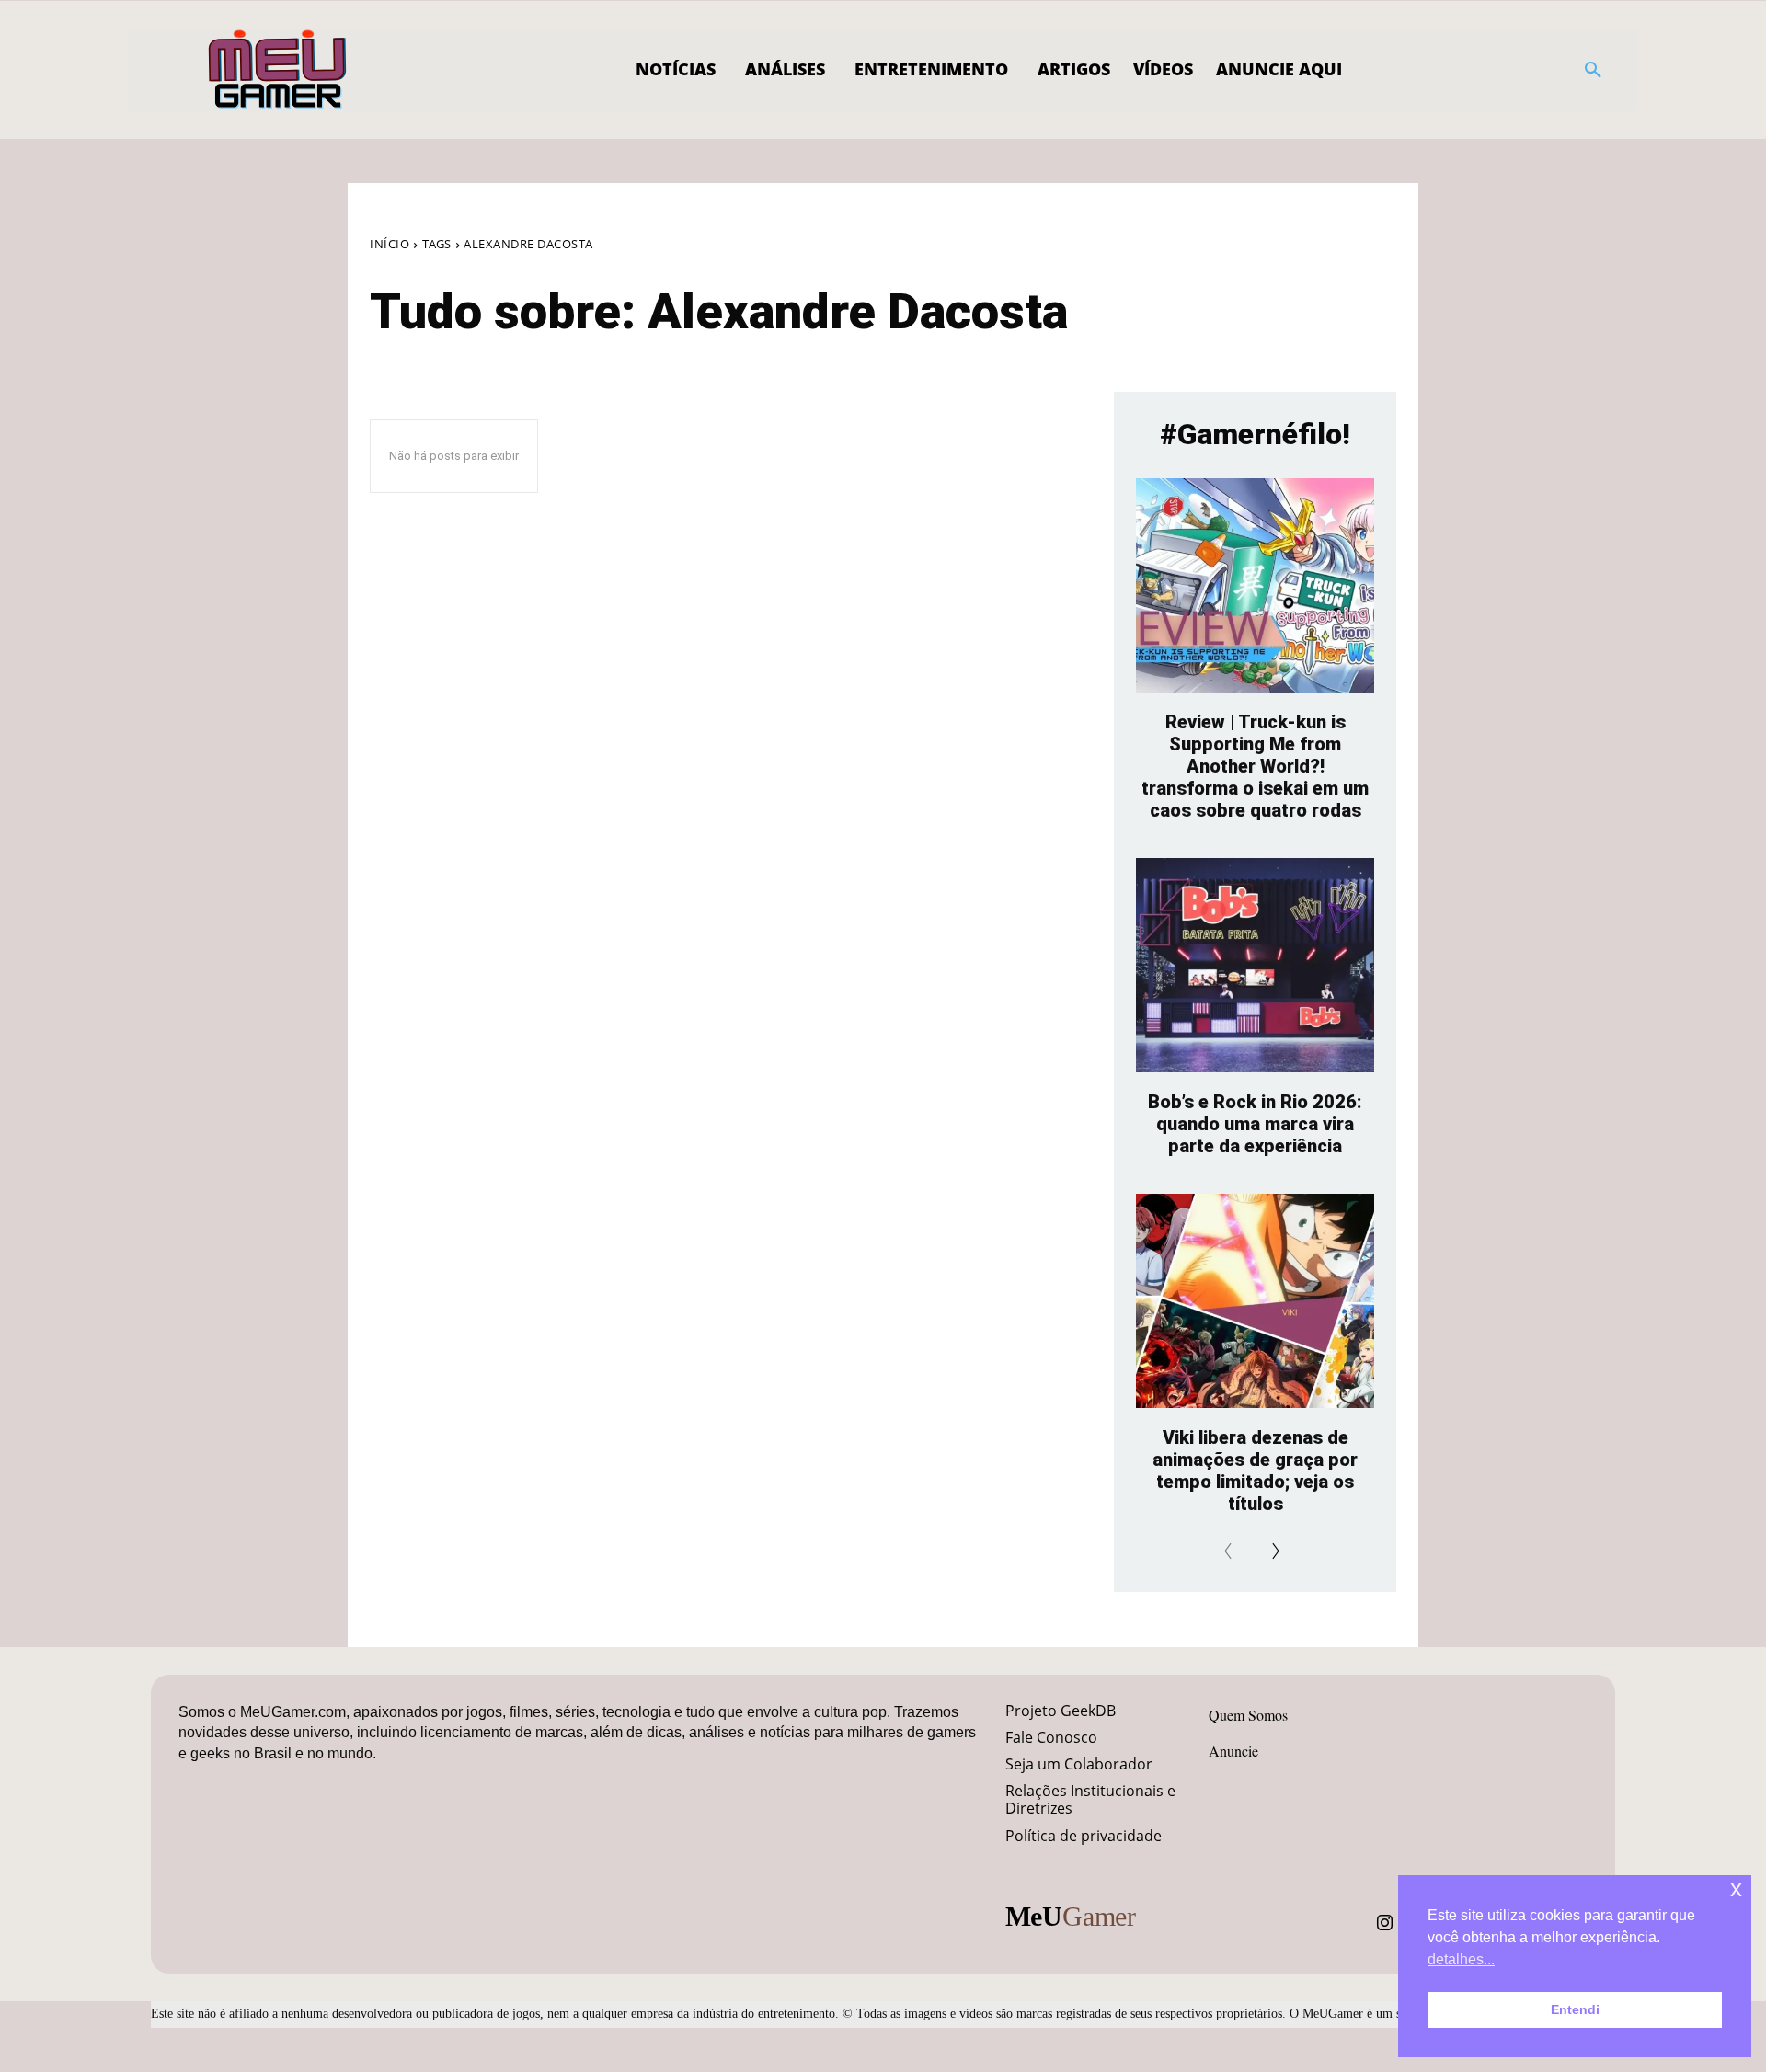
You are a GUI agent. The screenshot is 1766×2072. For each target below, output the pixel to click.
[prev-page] (1234, 1551)
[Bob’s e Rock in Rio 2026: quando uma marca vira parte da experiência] (1255, 965)
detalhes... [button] (1461, 1959)
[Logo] (278, 70)
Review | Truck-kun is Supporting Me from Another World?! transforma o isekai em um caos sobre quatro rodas (1255, 766)
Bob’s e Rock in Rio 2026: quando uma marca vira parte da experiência (1255, 1124)
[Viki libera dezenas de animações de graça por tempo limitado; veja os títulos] (1255, 1301)
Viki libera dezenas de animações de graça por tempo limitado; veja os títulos (1255, 1471)
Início (390, 244)
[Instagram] (1385, 1923)
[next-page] (1269, 1551)
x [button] (1736, 1889)
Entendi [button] (1575, 2009)
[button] (1593, 70)
